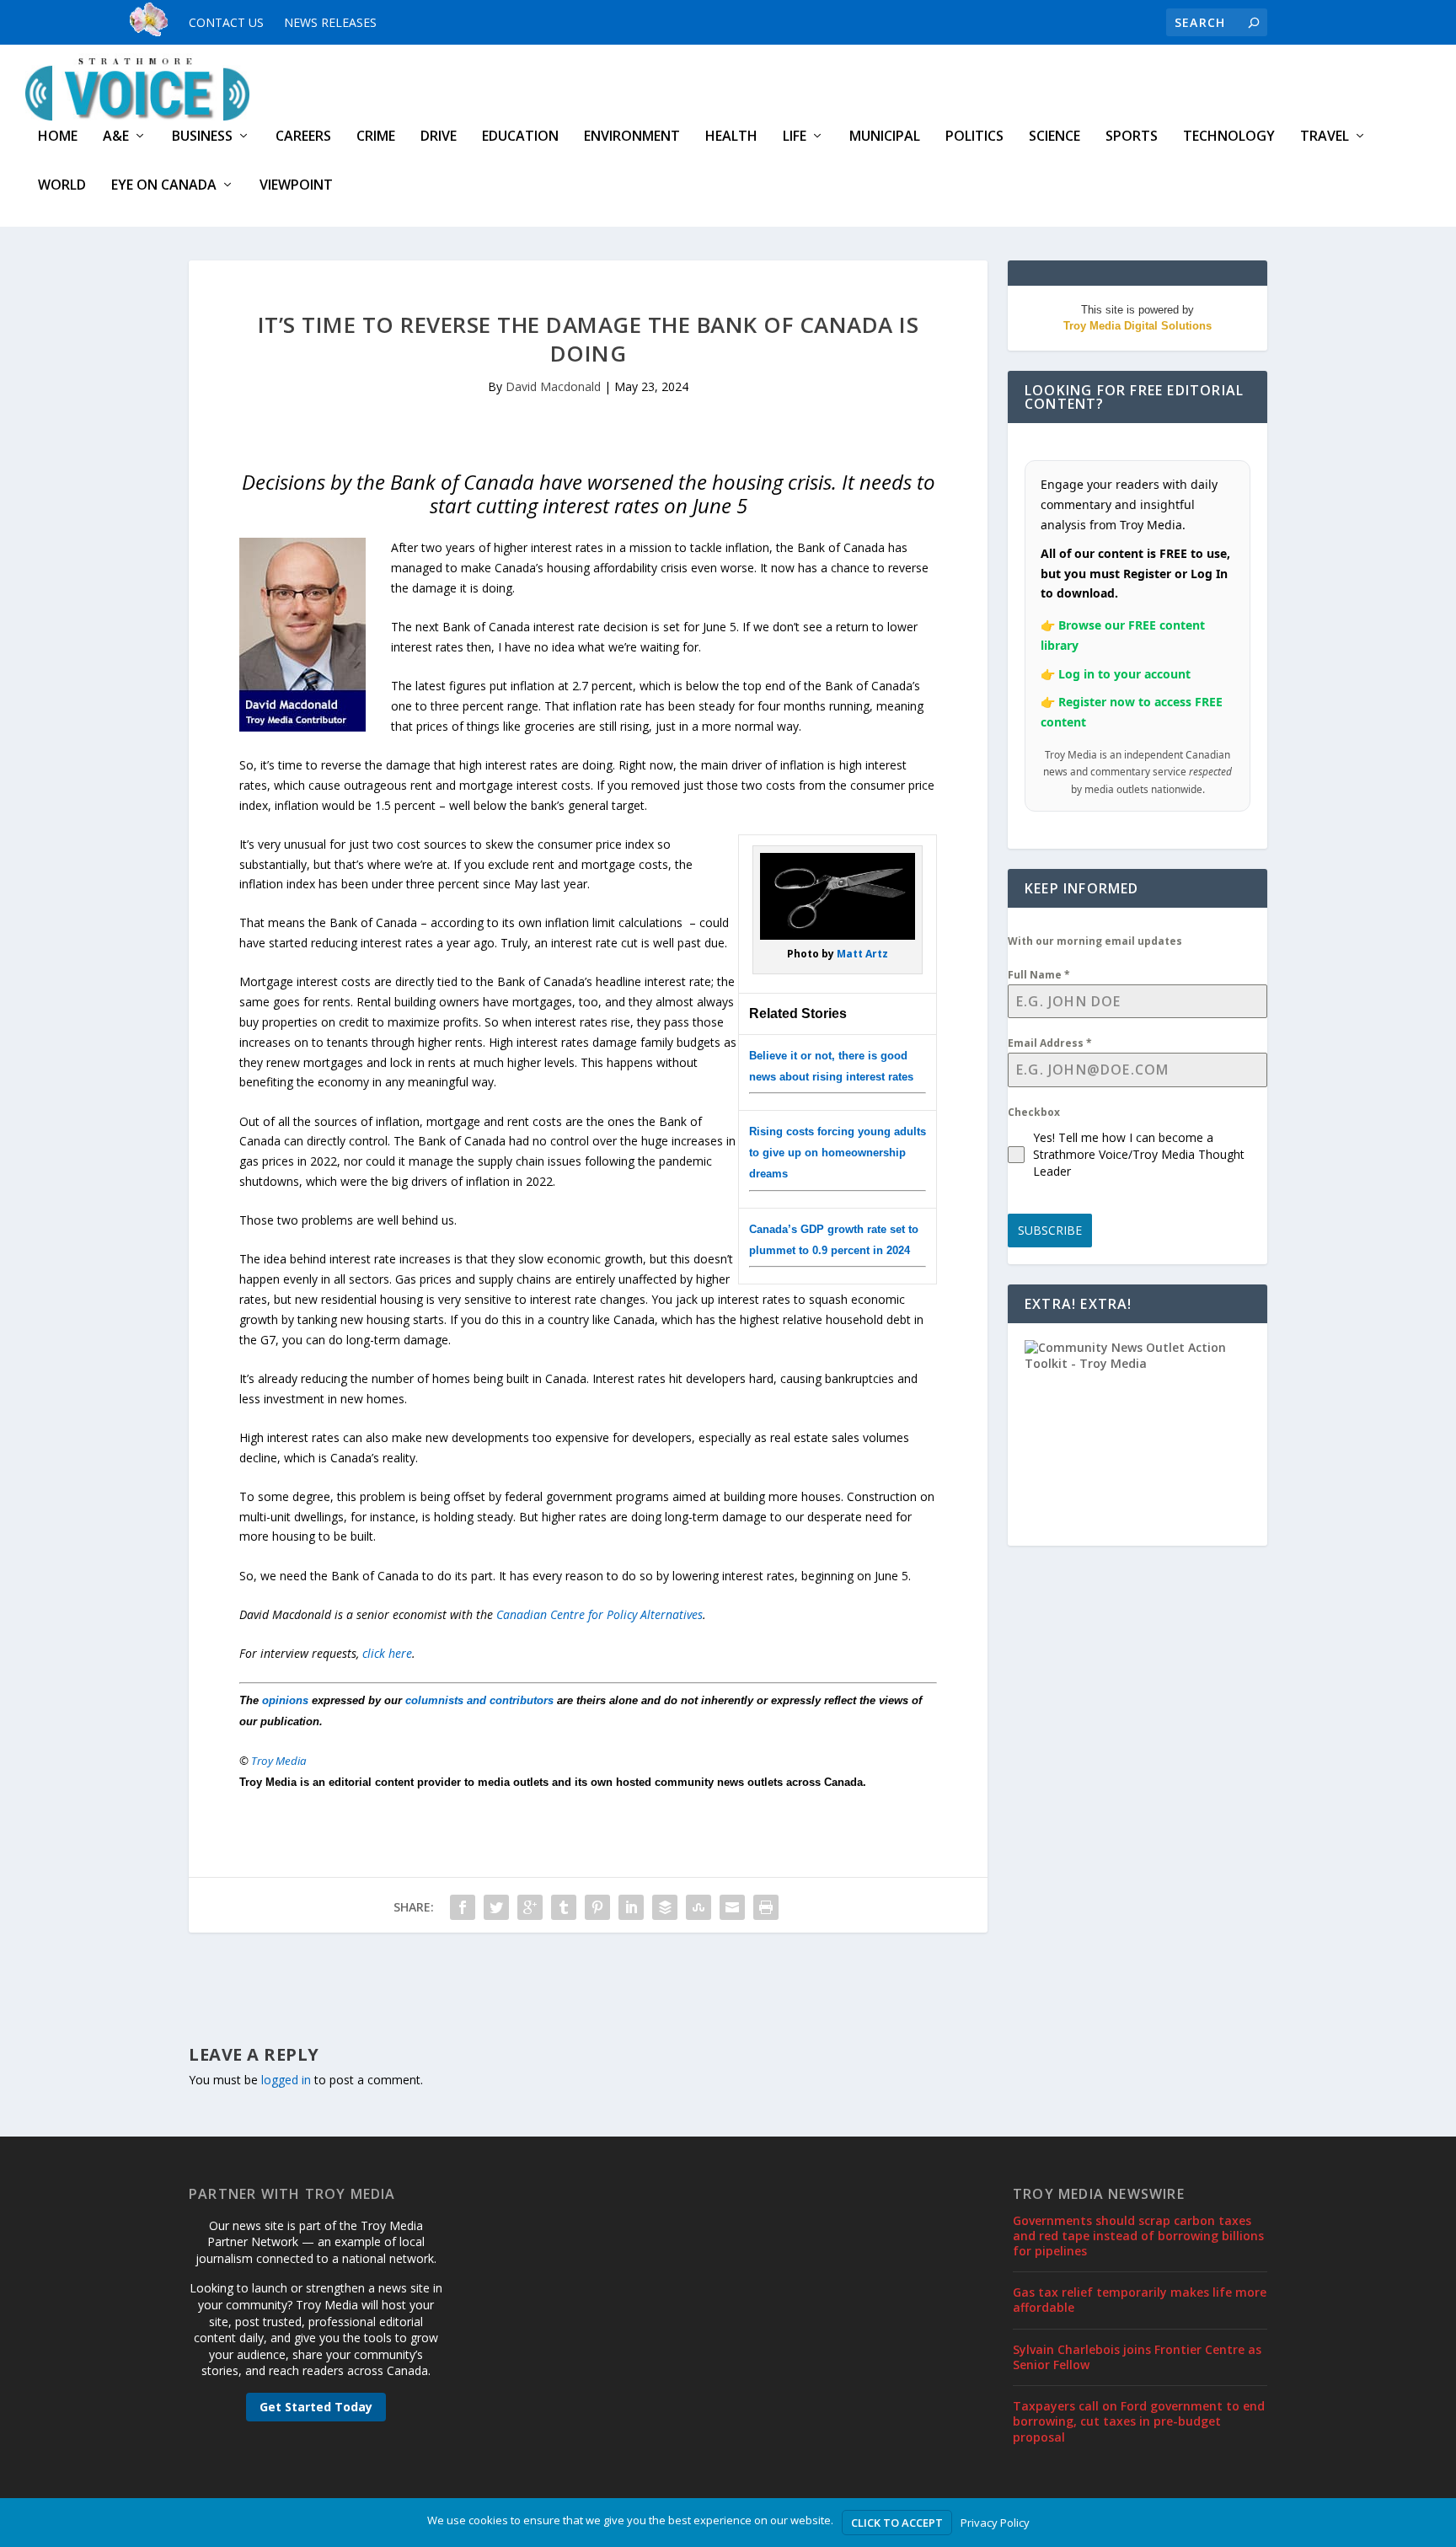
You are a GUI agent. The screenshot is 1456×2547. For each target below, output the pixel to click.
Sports (1132, 137)
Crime (376, 137)
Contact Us (226, 22)
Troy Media (279, 1761)
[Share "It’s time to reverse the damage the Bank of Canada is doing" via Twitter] (496, 1907)
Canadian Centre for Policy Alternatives (600, 1614)
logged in (286, 2080)
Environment (632, 137)
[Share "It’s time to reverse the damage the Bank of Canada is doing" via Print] (766, 1907)
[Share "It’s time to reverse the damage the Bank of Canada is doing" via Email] (732, 1907)
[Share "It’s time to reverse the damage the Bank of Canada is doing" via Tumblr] (564, 1907)
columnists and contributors (479, 1700)
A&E (116, 137)
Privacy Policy (995, 2523)
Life (795, 137)
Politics (974, 137)
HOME (58, 137)
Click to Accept (897, 2523)
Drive (439, 137)
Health (731, 137)
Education (520, 137)
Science (1055, 137)
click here (387, 1653)
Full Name (1039, 975)
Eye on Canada (164, 186)
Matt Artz (862, 954)
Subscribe (1050, 1230)
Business (202, 137)
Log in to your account (1124, 674)
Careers (303, 137)
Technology (1229, 137)
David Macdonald (553, 386)
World (62, 186)
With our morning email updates (1095, 941)
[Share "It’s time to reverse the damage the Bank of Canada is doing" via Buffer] (665, 1907)
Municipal (885, 137)
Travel (1325, 137)
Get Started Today (316, 2407)
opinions (285, 1700)
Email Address (1050, 1043)
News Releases (330, 22)
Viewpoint (296, 186)
